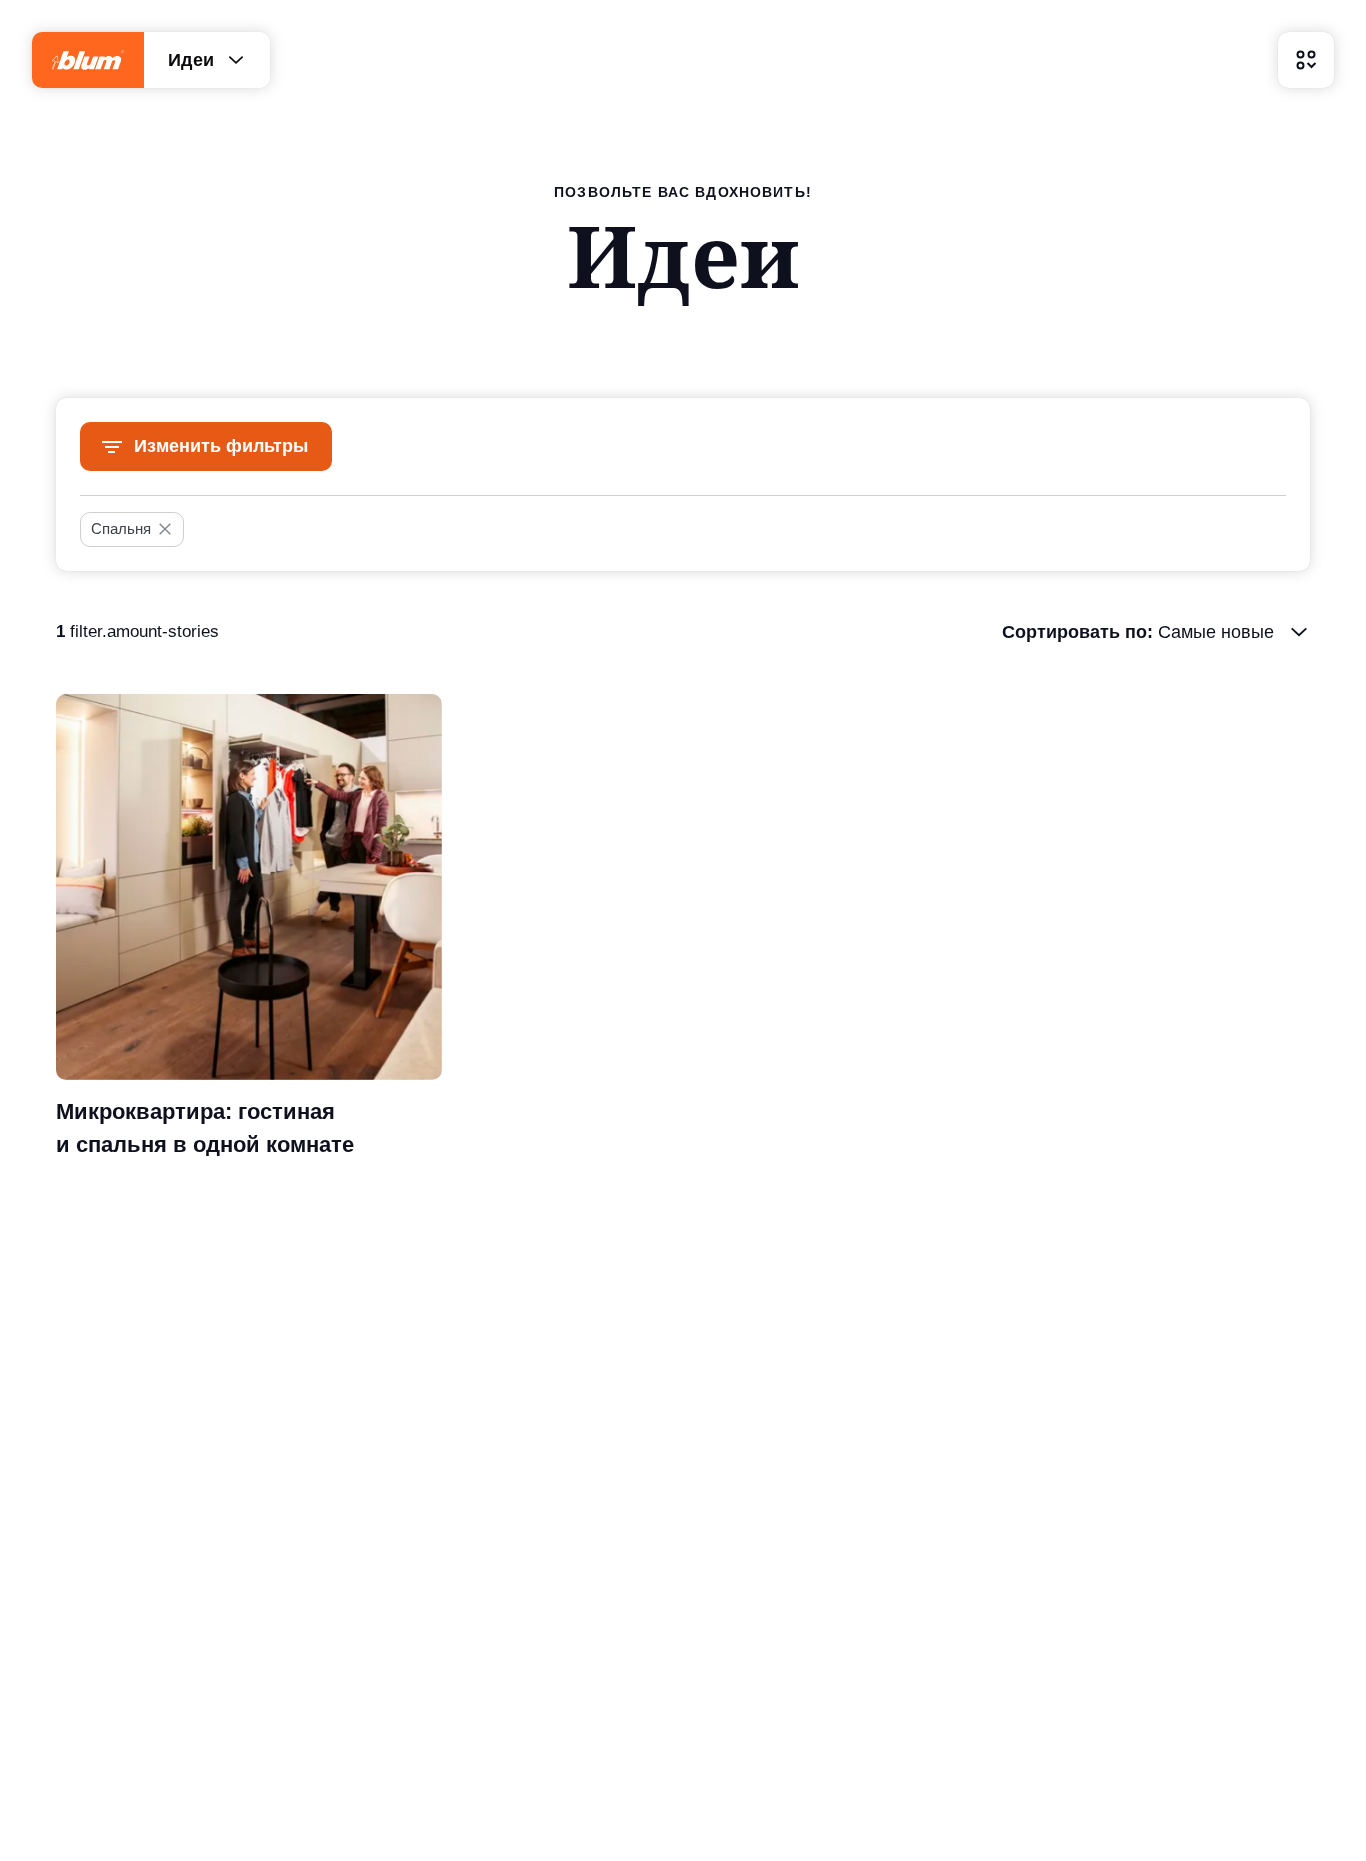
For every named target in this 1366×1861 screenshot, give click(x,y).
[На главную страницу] (88, 60)
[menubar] (1306, 60)
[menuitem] (1306, 60)
